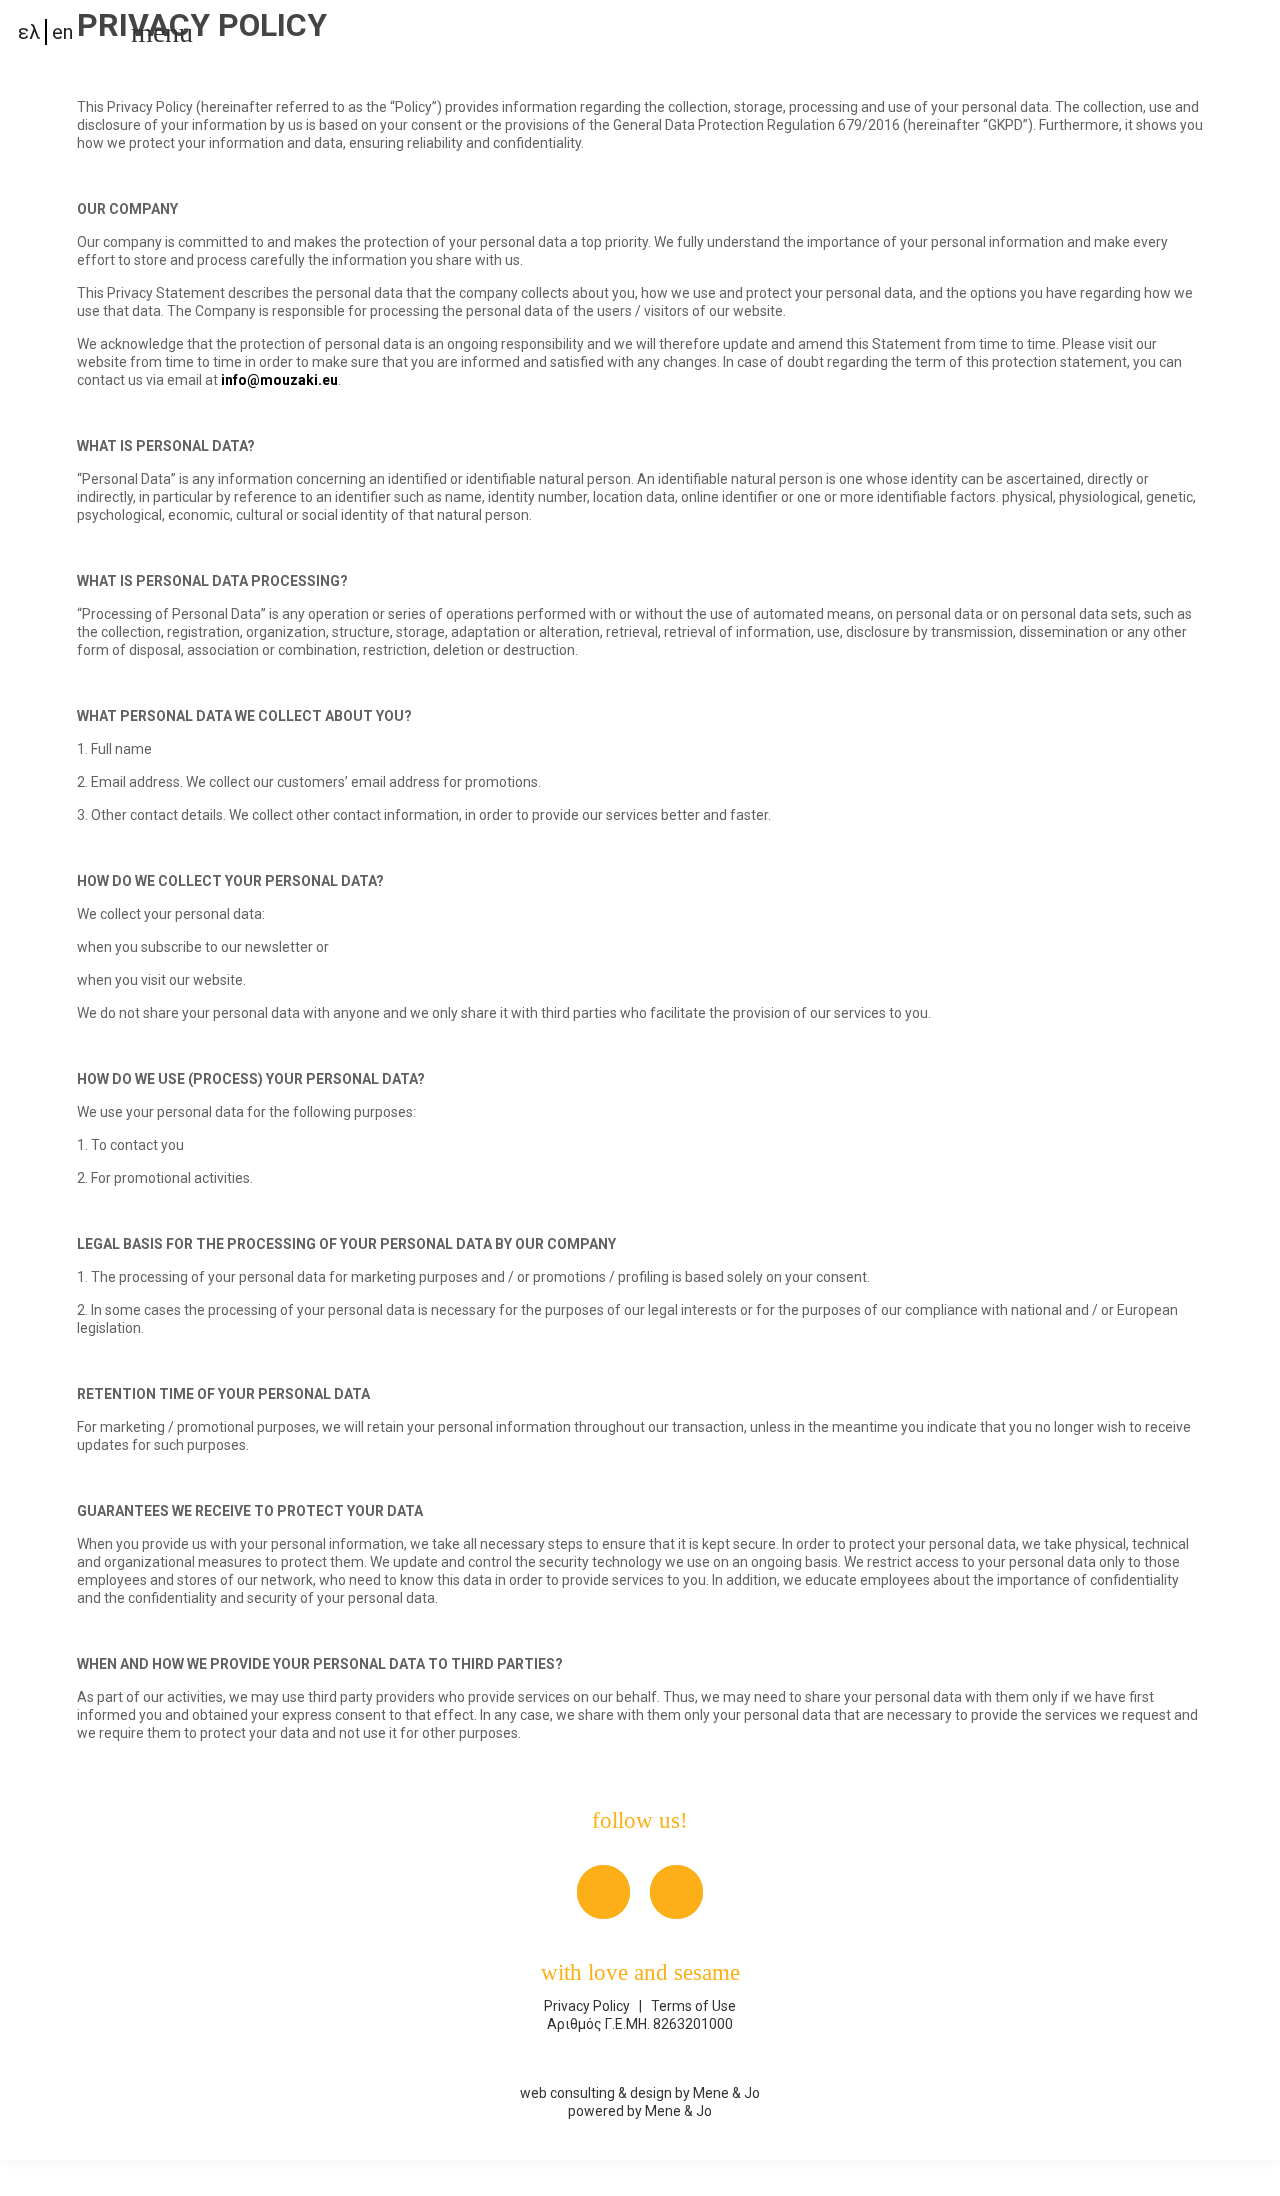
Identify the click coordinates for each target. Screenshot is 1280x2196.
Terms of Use (692, 2006)
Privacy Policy (588, 2006)
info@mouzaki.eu (279, 380)
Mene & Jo (726, 2093)
